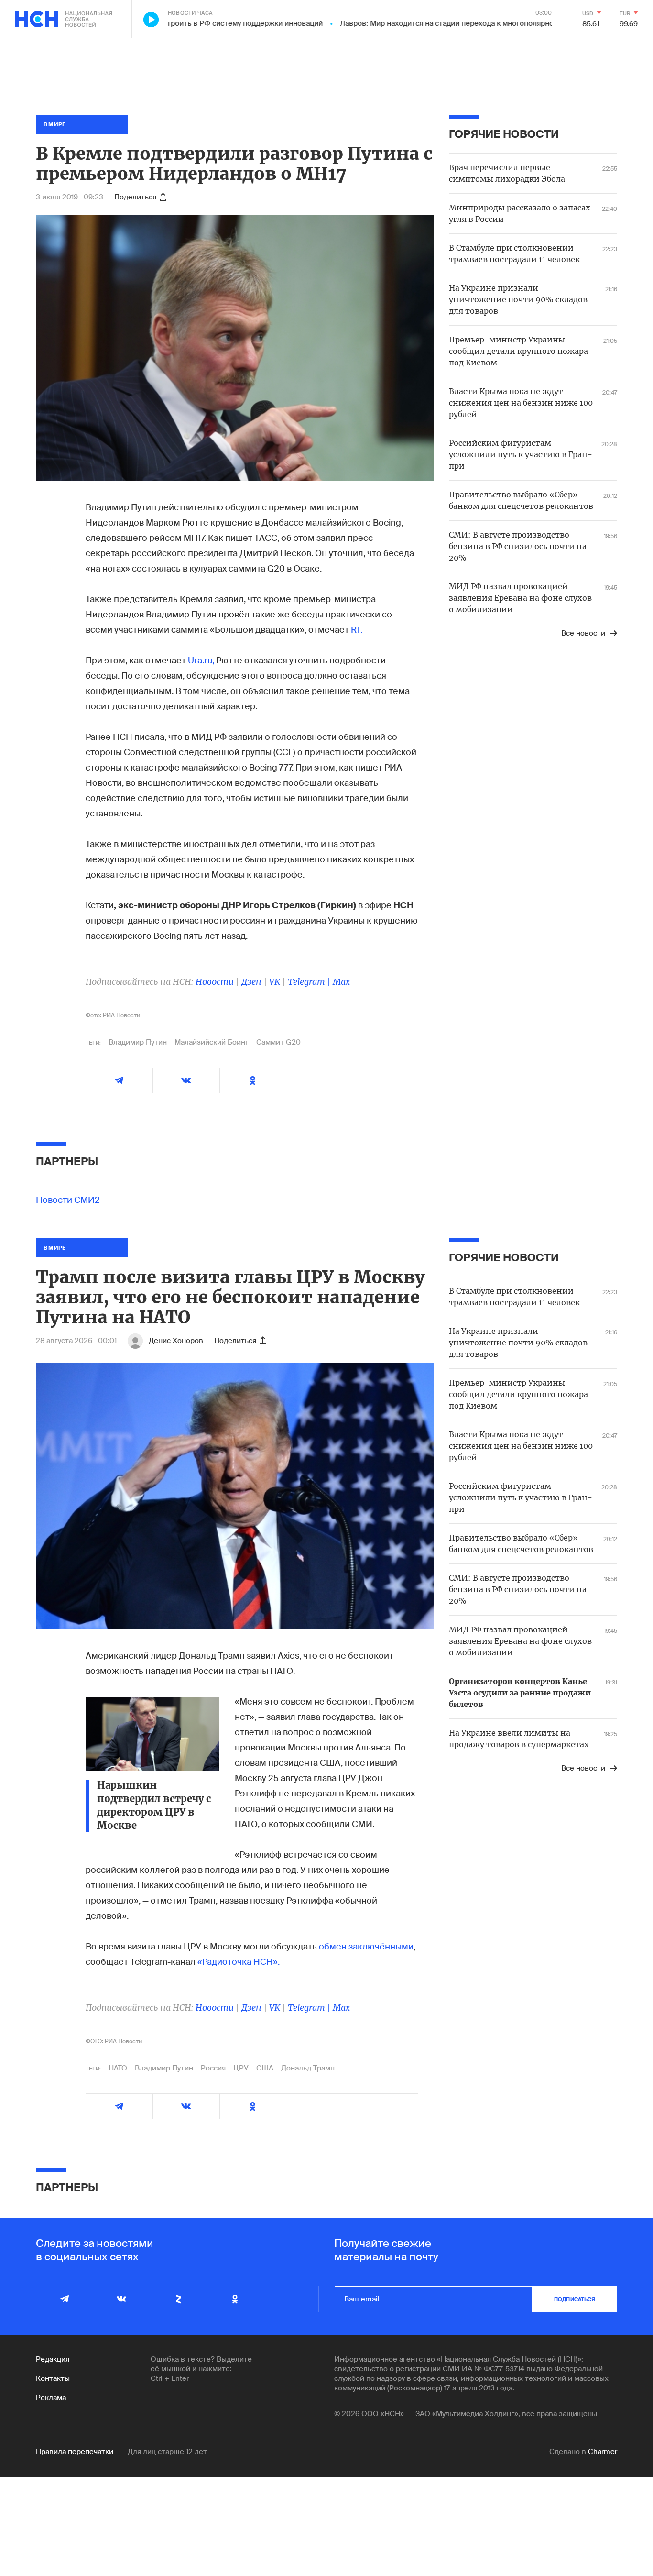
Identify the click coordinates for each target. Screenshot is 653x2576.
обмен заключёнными (366, 1947)
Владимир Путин (138, 1042)
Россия (213, 2068)
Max (341, 982)
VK (275, 982)
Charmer (603, 2452)
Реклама (51, 2398)
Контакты (53, 2378)
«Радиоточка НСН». (239, 1962)
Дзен (251, 982)
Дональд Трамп (308, 2068)
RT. (357, 630)
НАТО (118, 2068)
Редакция (53, 2359)
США (265, 2068)
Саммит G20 (278, 1042)
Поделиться (135, 197)
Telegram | (310, 982)
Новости (215, 982)
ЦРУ (241, 2068)
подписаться (575, 2299)
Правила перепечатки (75, 2452)
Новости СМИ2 (68, 1200)
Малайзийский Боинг (212, 1042)
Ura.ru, (201, 661)
